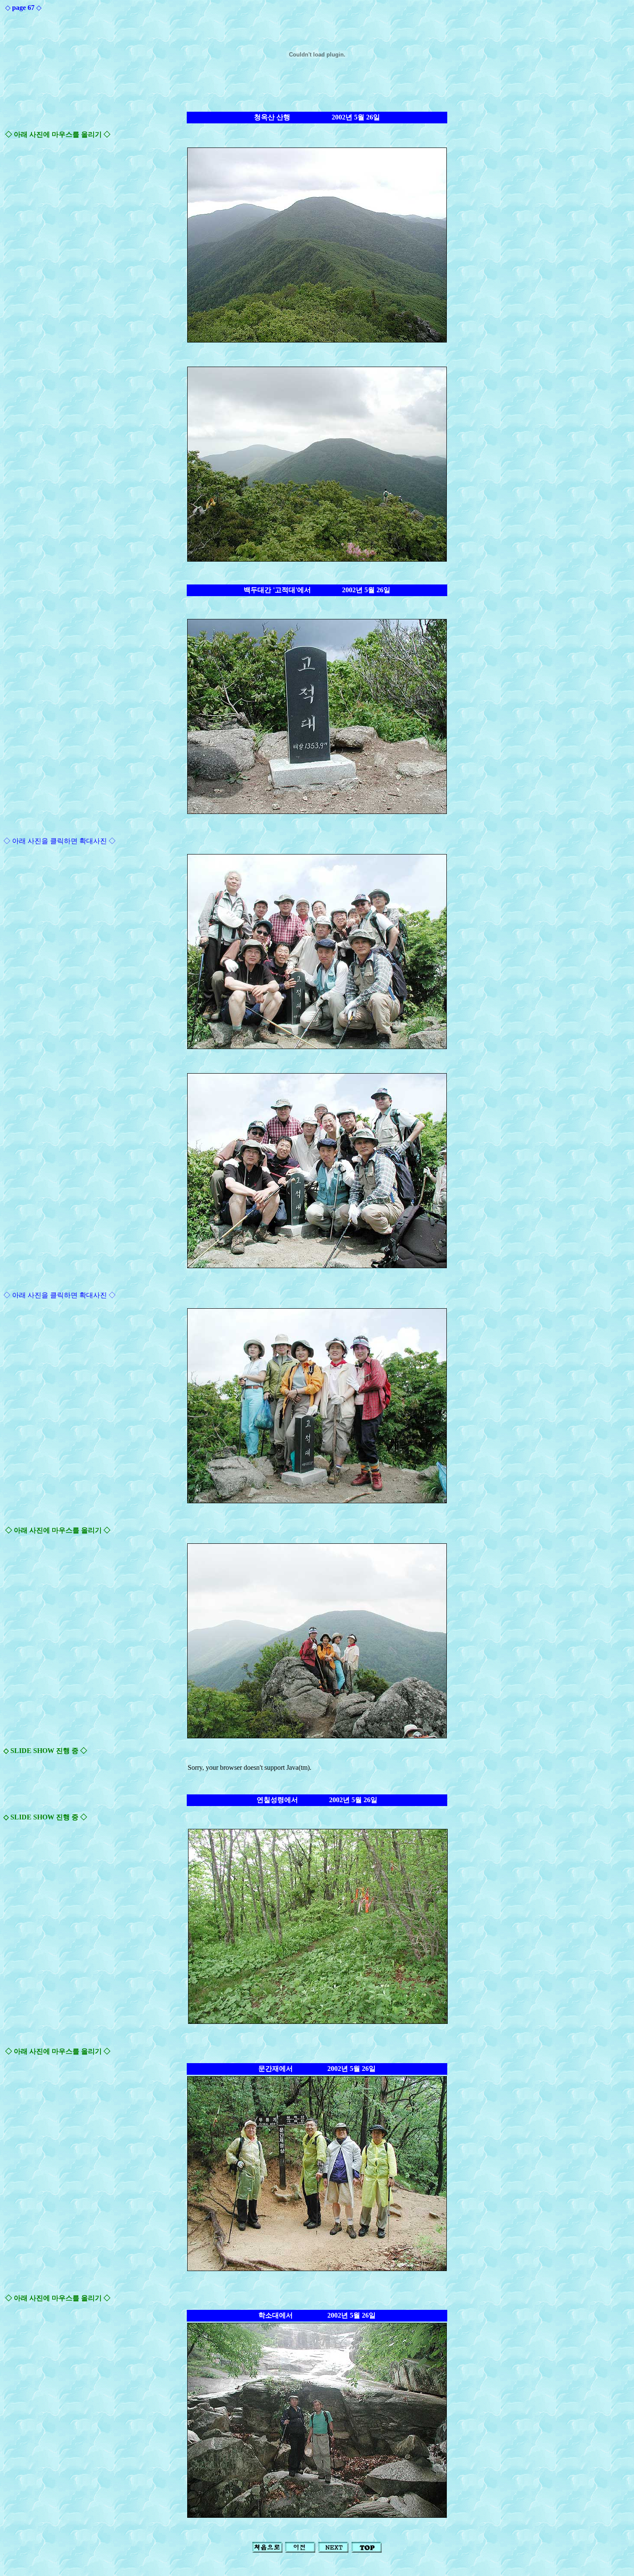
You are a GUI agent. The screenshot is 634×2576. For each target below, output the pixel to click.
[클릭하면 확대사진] (317, 1047)
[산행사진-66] (300, 2550)
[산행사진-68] (333, 2550)
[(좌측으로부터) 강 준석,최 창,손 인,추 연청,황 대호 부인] (317, 1501)
